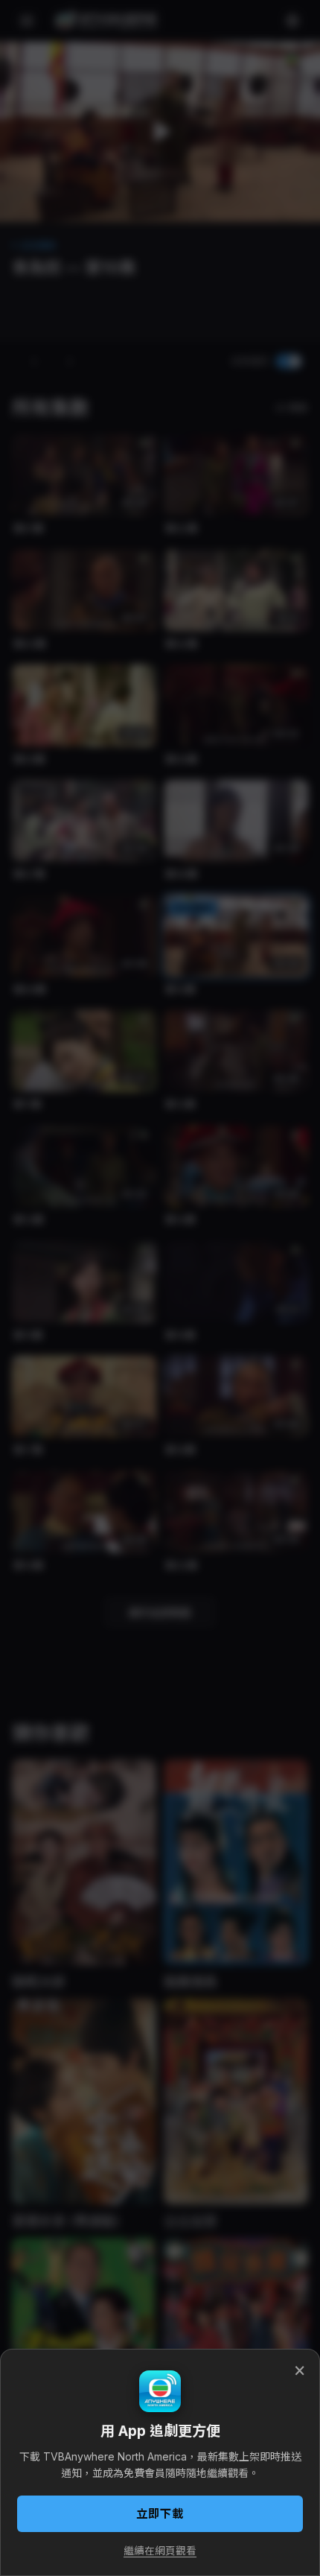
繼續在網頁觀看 (160, 2551)
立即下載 (160, 2514)
